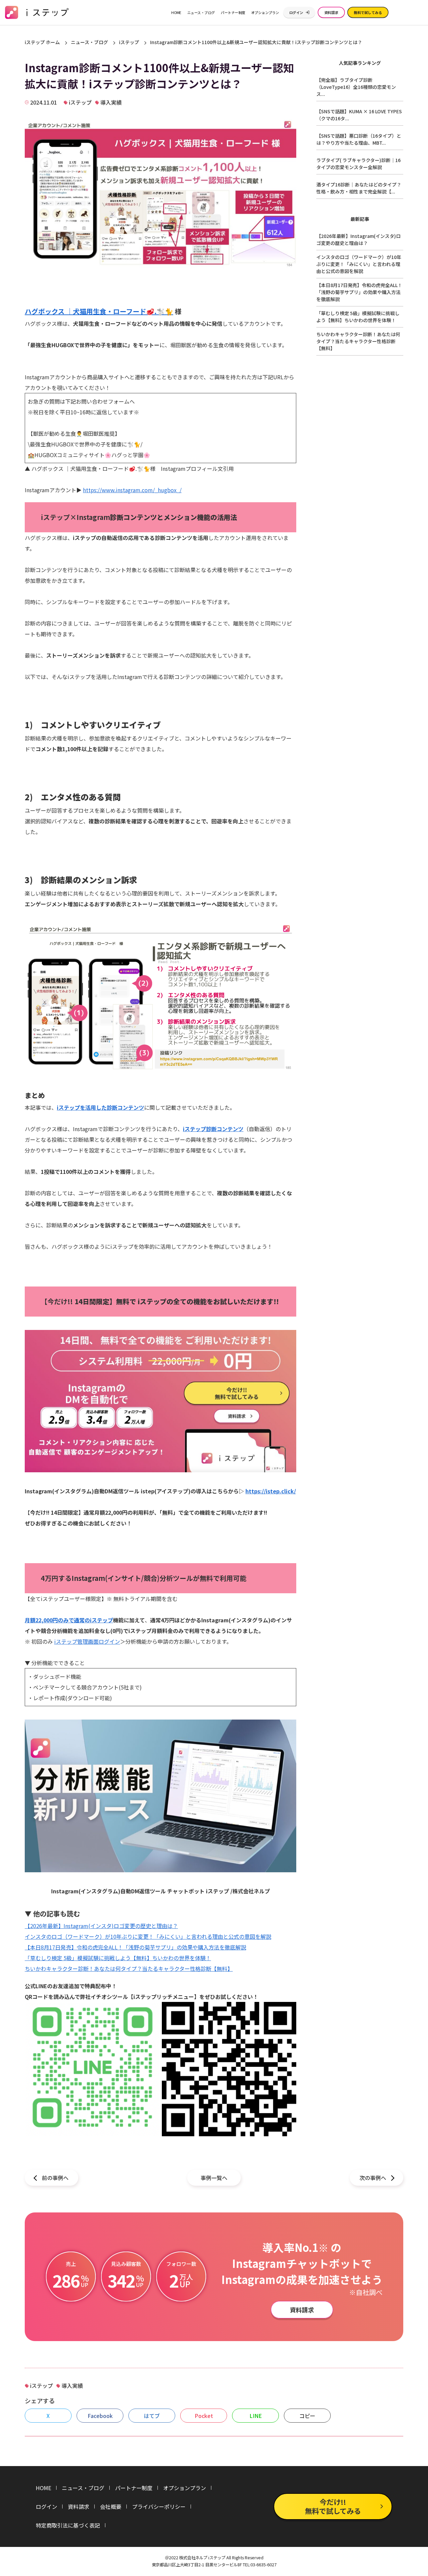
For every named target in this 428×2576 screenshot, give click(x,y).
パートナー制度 (233, 12)
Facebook (100, 2416)
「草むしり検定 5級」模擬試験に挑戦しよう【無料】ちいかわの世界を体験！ (118, 1958)
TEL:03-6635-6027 (260, 2565)
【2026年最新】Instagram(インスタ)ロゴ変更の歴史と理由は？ (101, 1926)
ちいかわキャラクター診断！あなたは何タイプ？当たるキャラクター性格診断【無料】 (129, 1969)
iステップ (129, 42)
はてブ (152, 2416)
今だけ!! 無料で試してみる (333, 2506)
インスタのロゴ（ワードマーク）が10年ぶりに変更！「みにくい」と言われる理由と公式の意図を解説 (148, 1936)
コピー (307, 2416)
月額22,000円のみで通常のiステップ (69, 1620)
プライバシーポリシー (159, 2506)
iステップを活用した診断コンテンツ (100, 1107)
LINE (256, 2416)
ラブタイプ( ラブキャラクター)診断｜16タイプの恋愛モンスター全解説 (358, 164)
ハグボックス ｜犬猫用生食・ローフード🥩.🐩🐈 (99, 311)
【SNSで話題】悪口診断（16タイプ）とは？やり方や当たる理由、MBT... (359, 139)
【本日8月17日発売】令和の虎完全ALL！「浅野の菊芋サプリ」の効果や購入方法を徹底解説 (135, 1947)
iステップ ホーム (42, 42)
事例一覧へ (214, 2178)
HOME (176, 12)
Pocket (204, 2416)
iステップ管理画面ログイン (87, 1641)
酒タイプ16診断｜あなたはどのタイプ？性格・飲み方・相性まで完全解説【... (359, 188)
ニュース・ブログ (201, 12)
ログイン (296, 12)
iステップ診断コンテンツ (213, 1129)
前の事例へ (55, 2178)
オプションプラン (265, 12)
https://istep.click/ (271, 1491)
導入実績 (111, 102)
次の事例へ (373, 2178)
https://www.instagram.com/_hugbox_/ (132, 490)
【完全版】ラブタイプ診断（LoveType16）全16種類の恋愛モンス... (356, 87)
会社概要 (111, 2506)
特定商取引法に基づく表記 (68, 2525)
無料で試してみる (368, 12)
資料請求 (331, 12)
